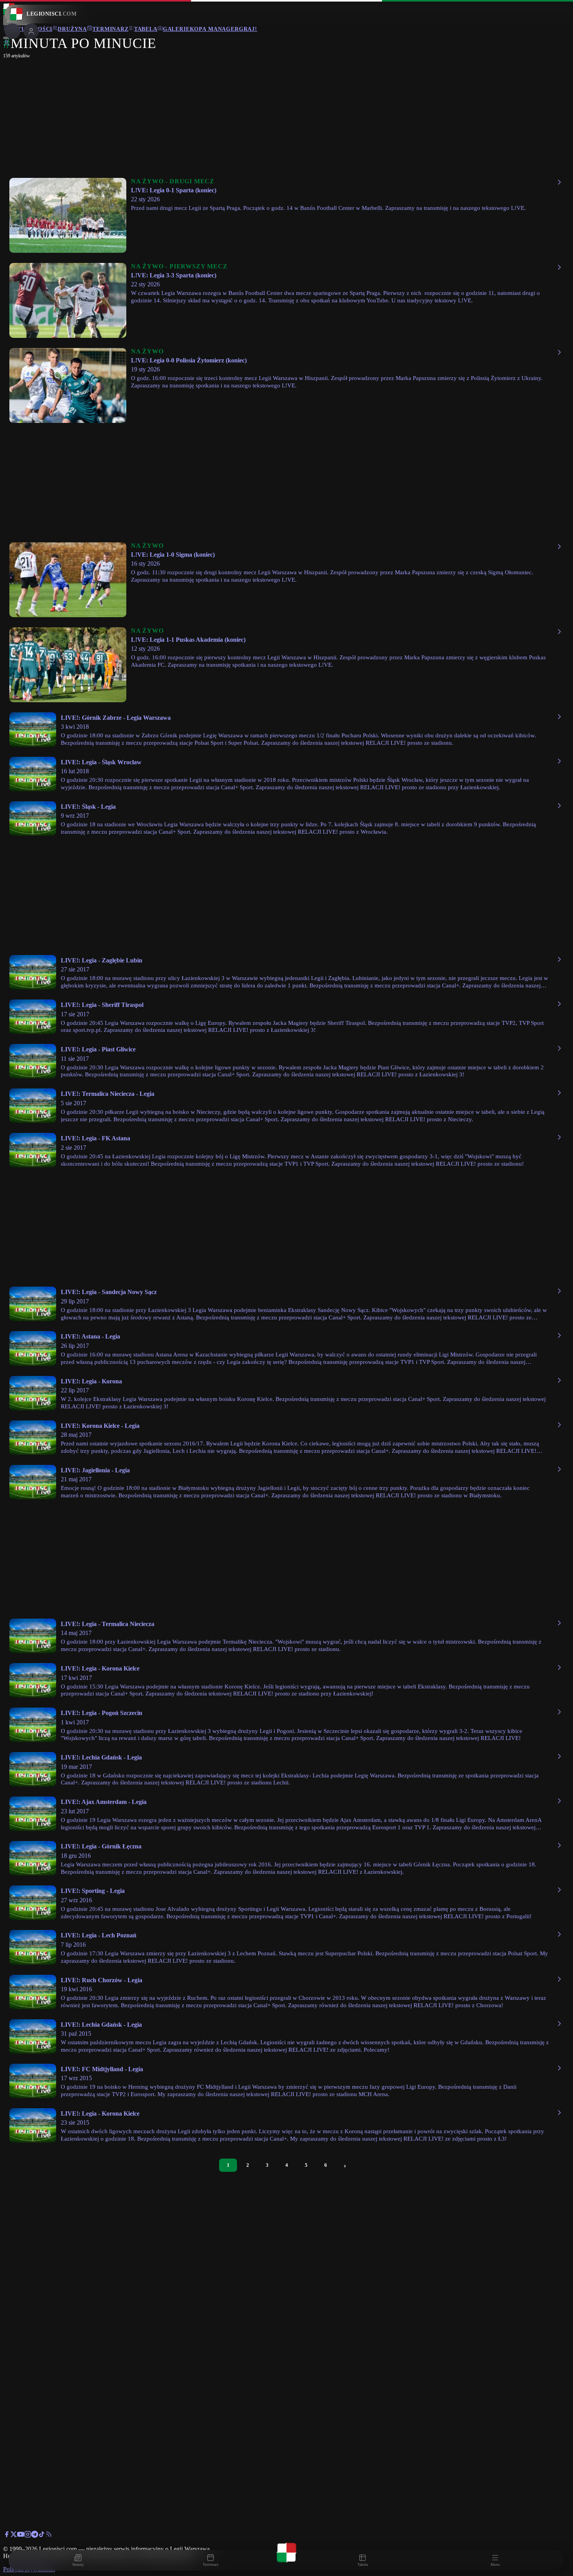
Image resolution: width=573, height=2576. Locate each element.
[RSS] (49, 2536)
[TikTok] (42, 2536)
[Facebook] (7, 2536)
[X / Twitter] (14, 2536)
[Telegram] (35, 2536)
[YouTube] (21, 2536)
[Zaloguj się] (7, 44)
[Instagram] (28, 2536)
